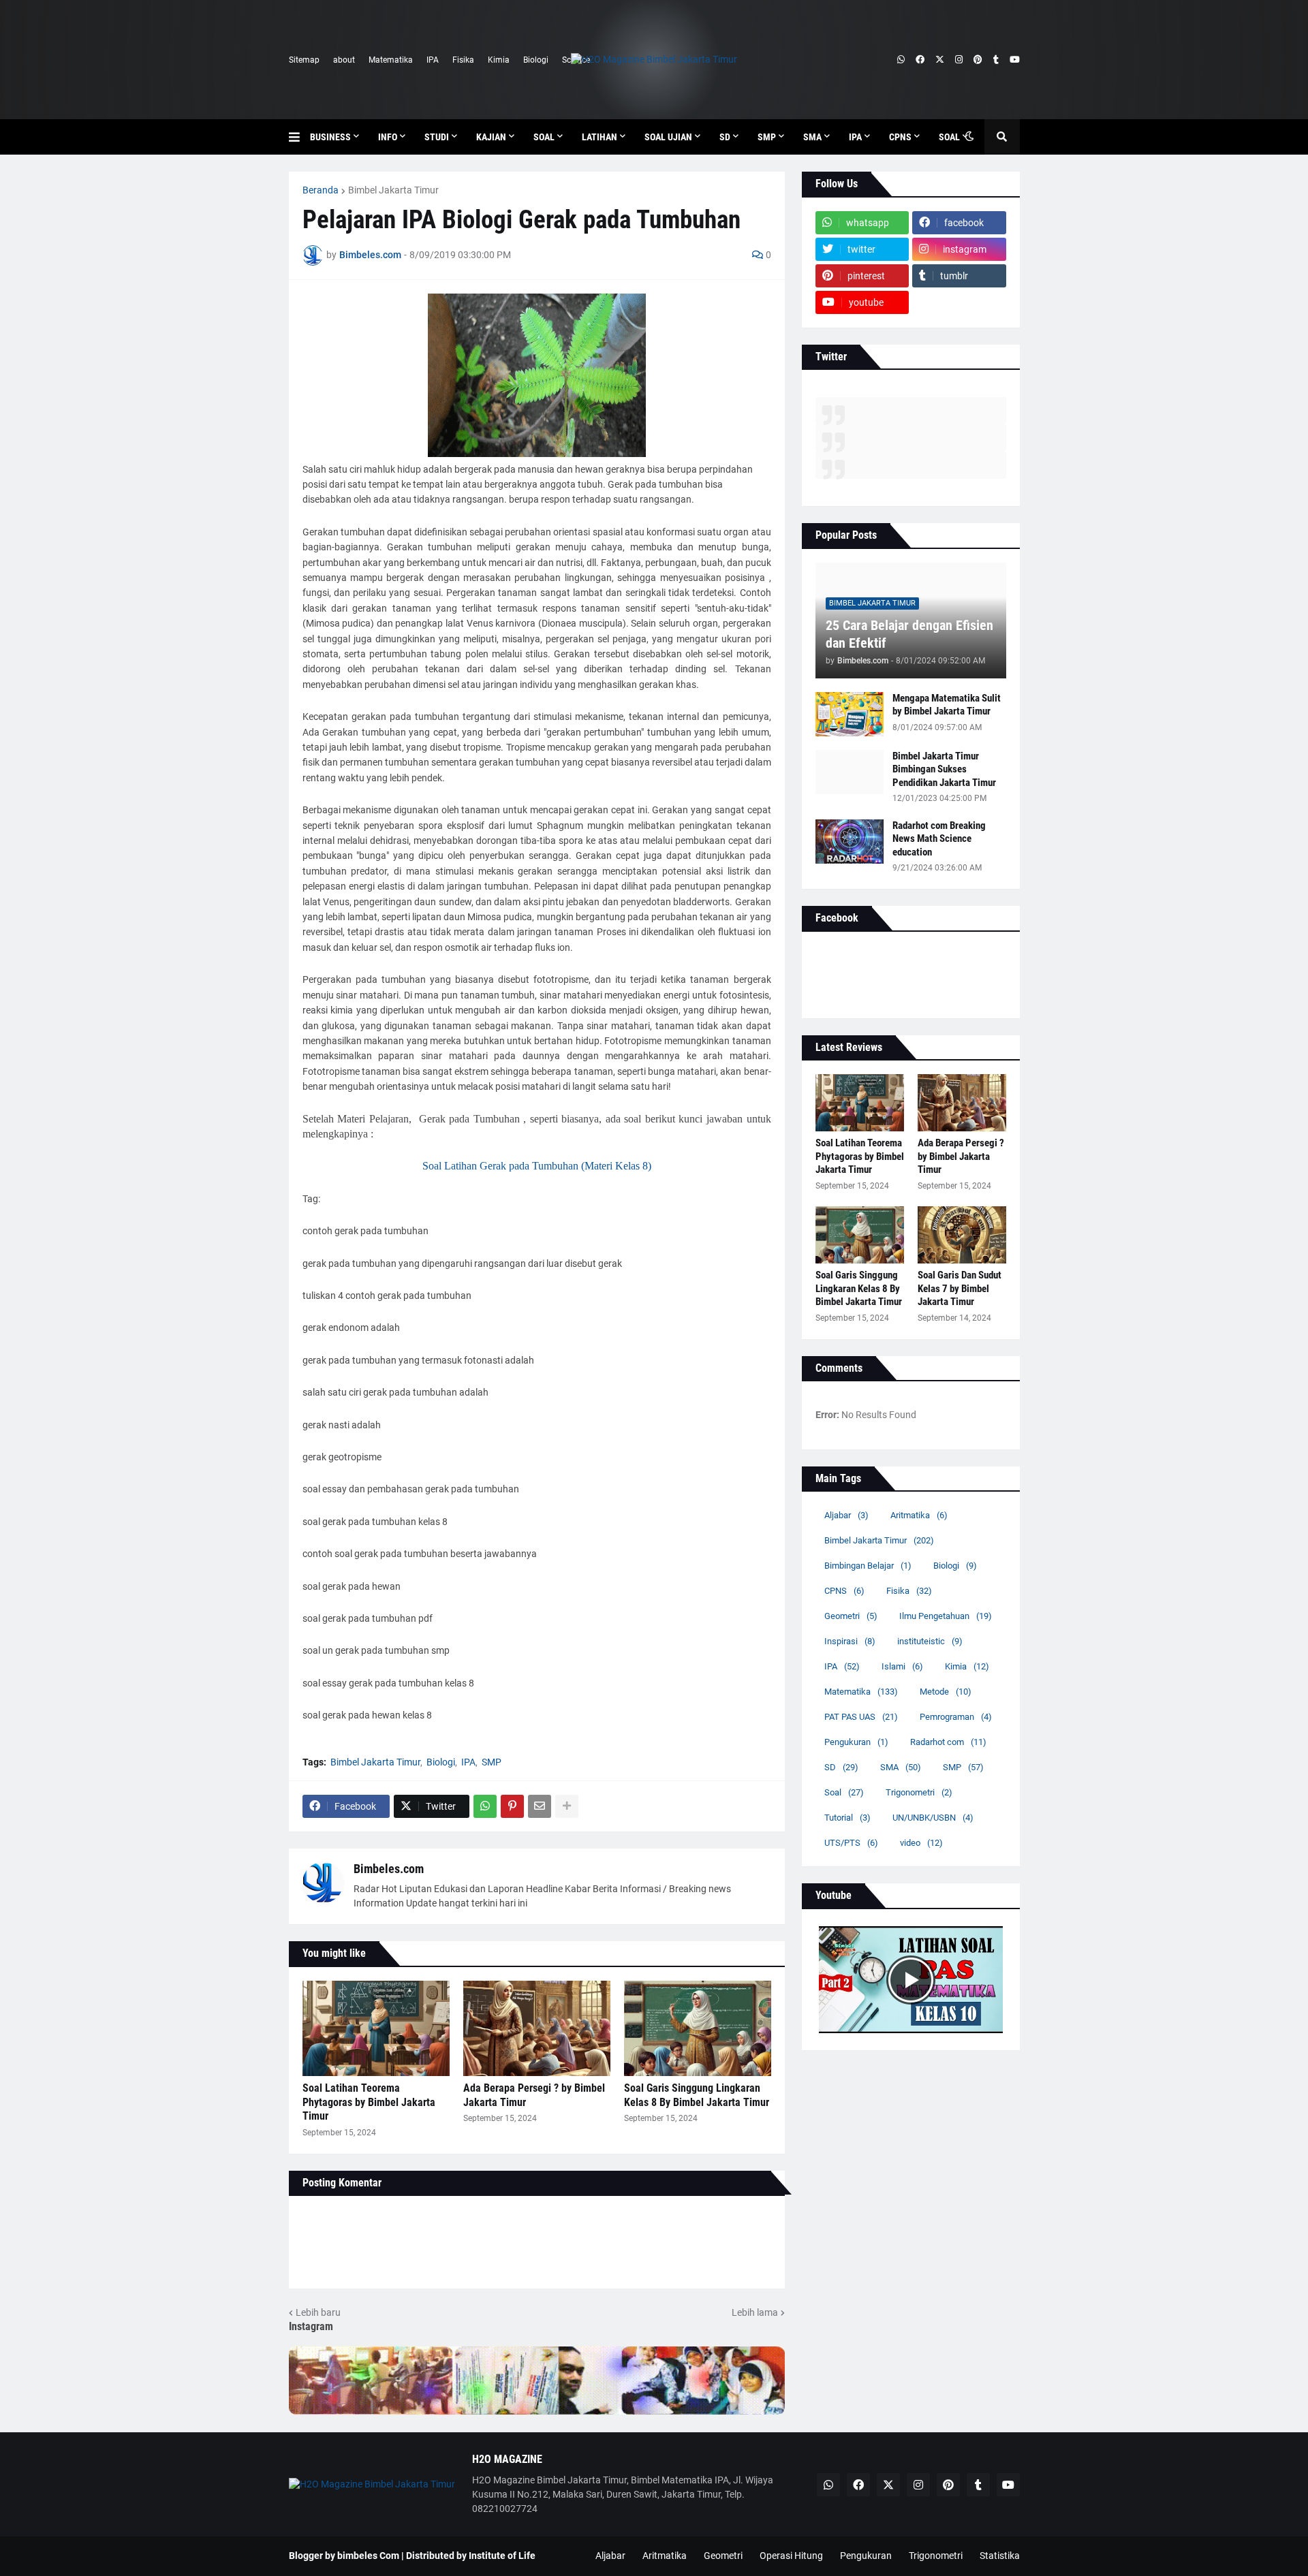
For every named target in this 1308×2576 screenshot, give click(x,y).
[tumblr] (996, 60)
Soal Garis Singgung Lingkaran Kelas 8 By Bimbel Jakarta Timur (697, 2095)
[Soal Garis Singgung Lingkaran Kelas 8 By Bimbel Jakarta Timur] (698, 2028)
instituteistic (930, 1641)
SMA (901, 1767)
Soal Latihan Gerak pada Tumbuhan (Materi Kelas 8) (537, 1166)
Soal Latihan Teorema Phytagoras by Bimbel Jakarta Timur (369, 2102)
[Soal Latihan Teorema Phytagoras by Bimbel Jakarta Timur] (376, 2028)
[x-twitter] (940, 60)
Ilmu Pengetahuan (946, 1616)
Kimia (499, 60)
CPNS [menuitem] (900, 137)
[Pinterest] (512, 1806)
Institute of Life (502, 2556)
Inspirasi (850, 1641)
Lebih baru (318, 2312)
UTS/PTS (851, 1843)
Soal (844, 1792)
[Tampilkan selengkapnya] (567, 1806)
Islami (902, 1666)
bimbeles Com (368, 2556)
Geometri (851, 1616)
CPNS (844, 1591)
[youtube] (1015, 60)
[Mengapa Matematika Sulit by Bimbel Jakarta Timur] (850, 714)
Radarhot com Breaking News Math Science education (939, 839)
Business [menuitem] (330, 137)
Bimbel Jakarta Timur (393, 190)
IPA (433, 60)
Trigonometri (919, 1792)
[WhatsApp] (485, 1806)
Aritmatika (919, 1515)
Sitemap (304, 60)
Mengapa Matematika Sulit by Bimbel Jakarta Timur (947, 705)
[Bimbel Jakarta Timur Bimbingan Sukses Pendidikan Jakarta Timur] (850, 772)
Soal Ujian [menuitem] (668, 137)
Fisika (463, 60)
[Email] (540, 1806)
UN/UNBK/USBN (933, 1818)
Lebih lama (755, 2312)
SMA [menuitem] (812, 137)
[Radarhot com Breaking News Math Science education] (850, 842)
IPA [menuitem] (855, 137)
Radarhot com (948, 1742)
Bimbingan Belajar (868, 1566)
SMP (492, 1762)
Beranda (321, 190)
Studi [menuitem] (437, 137)
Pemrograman (956, 1717)
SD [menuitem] (725, 137)
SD (841, 1767)
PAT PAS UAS (861, 1717)
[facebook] (920, 60)
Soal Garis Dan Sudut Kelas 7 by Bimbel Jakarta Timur (960, 1288)
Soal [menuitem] (544, 137)
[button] (299, 137)
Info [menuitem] (388, 137)
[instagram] (959, 60)
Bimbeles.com (389, 1869)
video (921, 1843)
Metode (946, 1692)
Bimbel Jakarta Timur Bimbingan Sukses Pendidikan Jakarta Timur (944, 769)
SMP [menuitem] (767, 137)
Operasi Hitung (791, 2556)
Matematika (391, 60)
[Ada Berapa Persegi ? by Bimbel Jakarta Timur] (537, 2028)
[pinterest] (978, 60)
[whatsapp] (901, 60)
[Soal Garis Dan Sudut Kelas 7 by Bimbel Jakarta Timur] (962, 1235)
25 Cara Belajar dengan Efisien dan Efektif (909, 634)
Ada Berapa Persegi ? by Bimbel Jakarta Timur (534, 2095)
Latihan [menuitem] (599, 137)
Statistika (1000, 2556)
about (344, 60)
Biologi (536, 60)
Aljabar (846, 1515)
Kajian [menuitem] (491, 137)
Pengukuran (856, 1742)
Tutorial (847, 1818)
